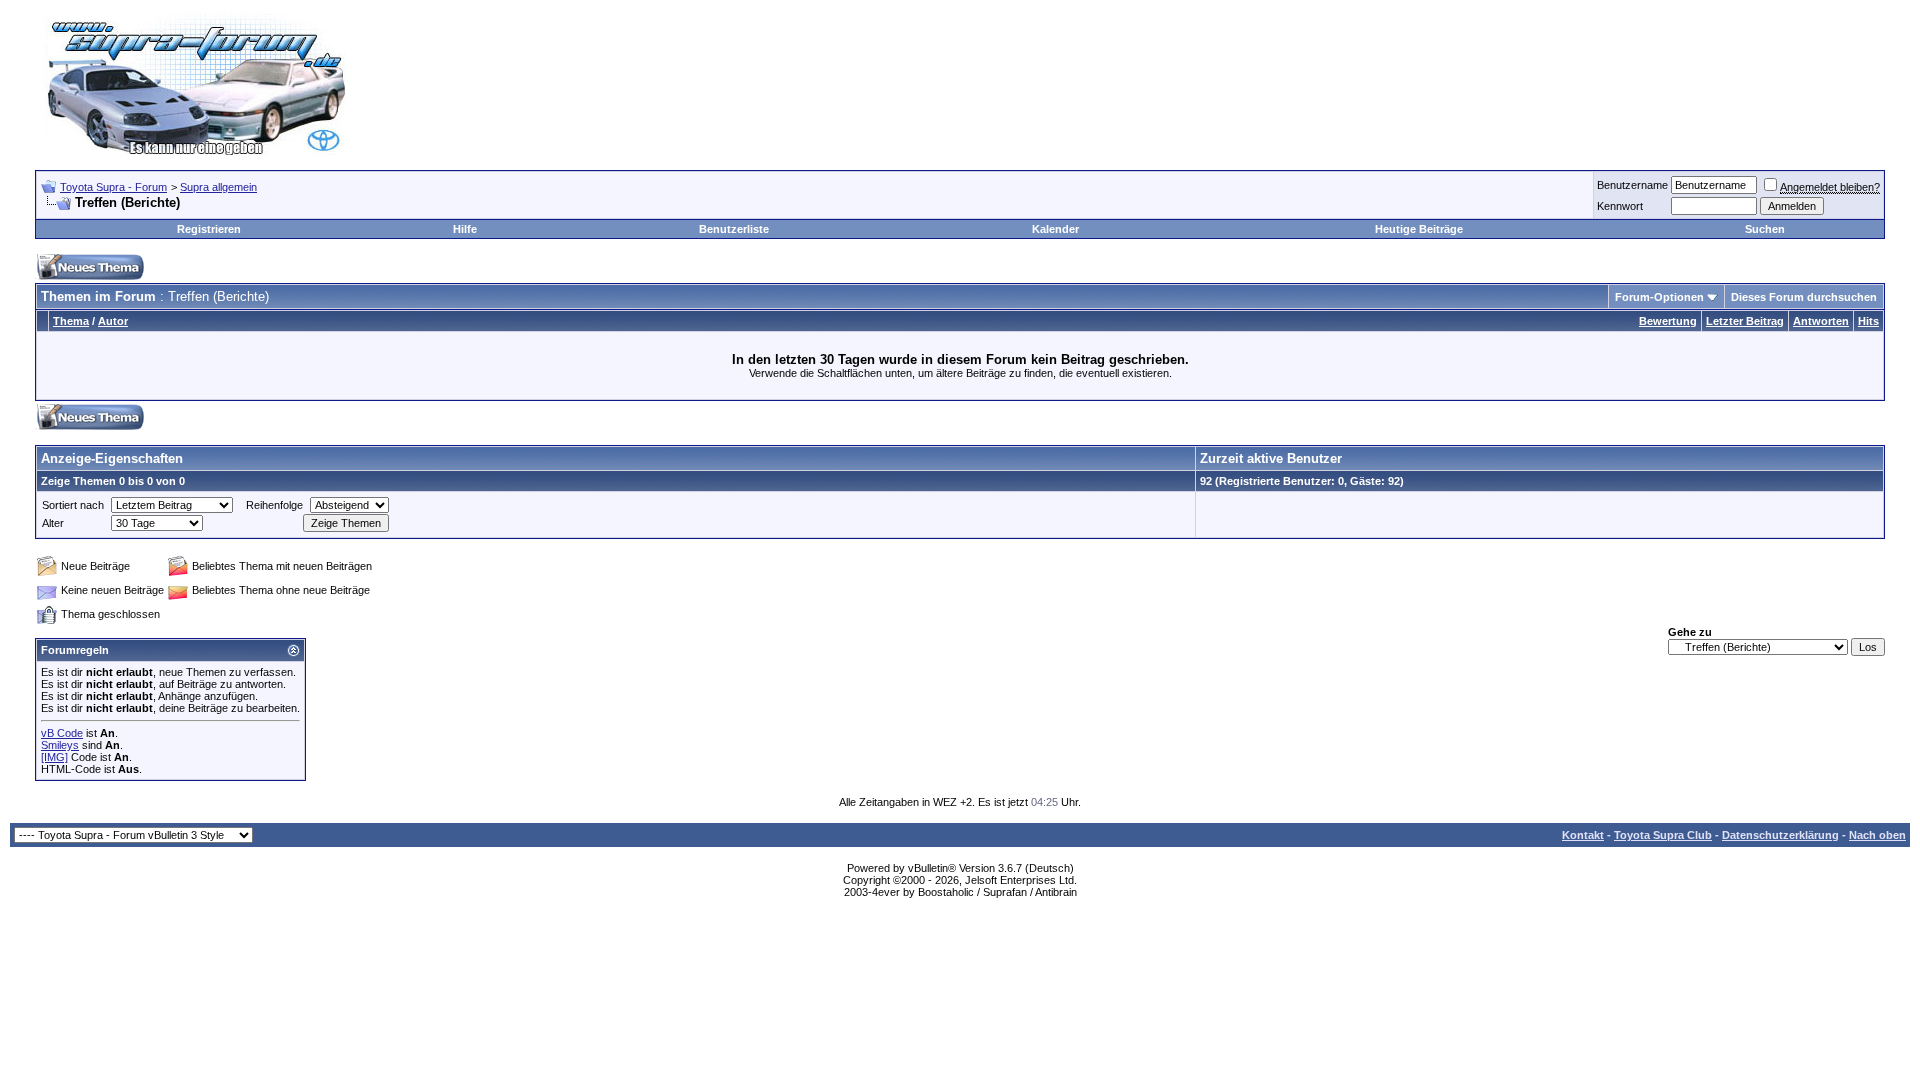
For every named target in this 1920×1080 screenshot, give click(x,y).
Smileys (60, 745)
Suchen (1765, 229)
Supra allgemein (218, 187)
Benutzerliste (734, 229)
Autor (113, 321)
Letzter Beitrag (1745, 321)
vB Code (62, 733)
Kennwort (1620, 206)
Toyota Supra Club (1663, 835)
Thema (71, 321)
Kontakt (1583, 835)
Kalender (1055, 229)
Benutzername (1632, 185)
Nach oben (1877, 835)
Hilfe (465, 229)
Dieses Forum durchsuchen (1804, 297)
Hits (1868, 321)
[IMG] (54, 757)
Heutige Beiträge (1419, 229)
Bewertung (1668, 321)
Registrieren (209, 229)
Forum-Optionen (1659, 297)
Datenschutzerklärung (1780, 835)
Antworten (1821, 321)
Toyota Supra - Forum (113, 187)
